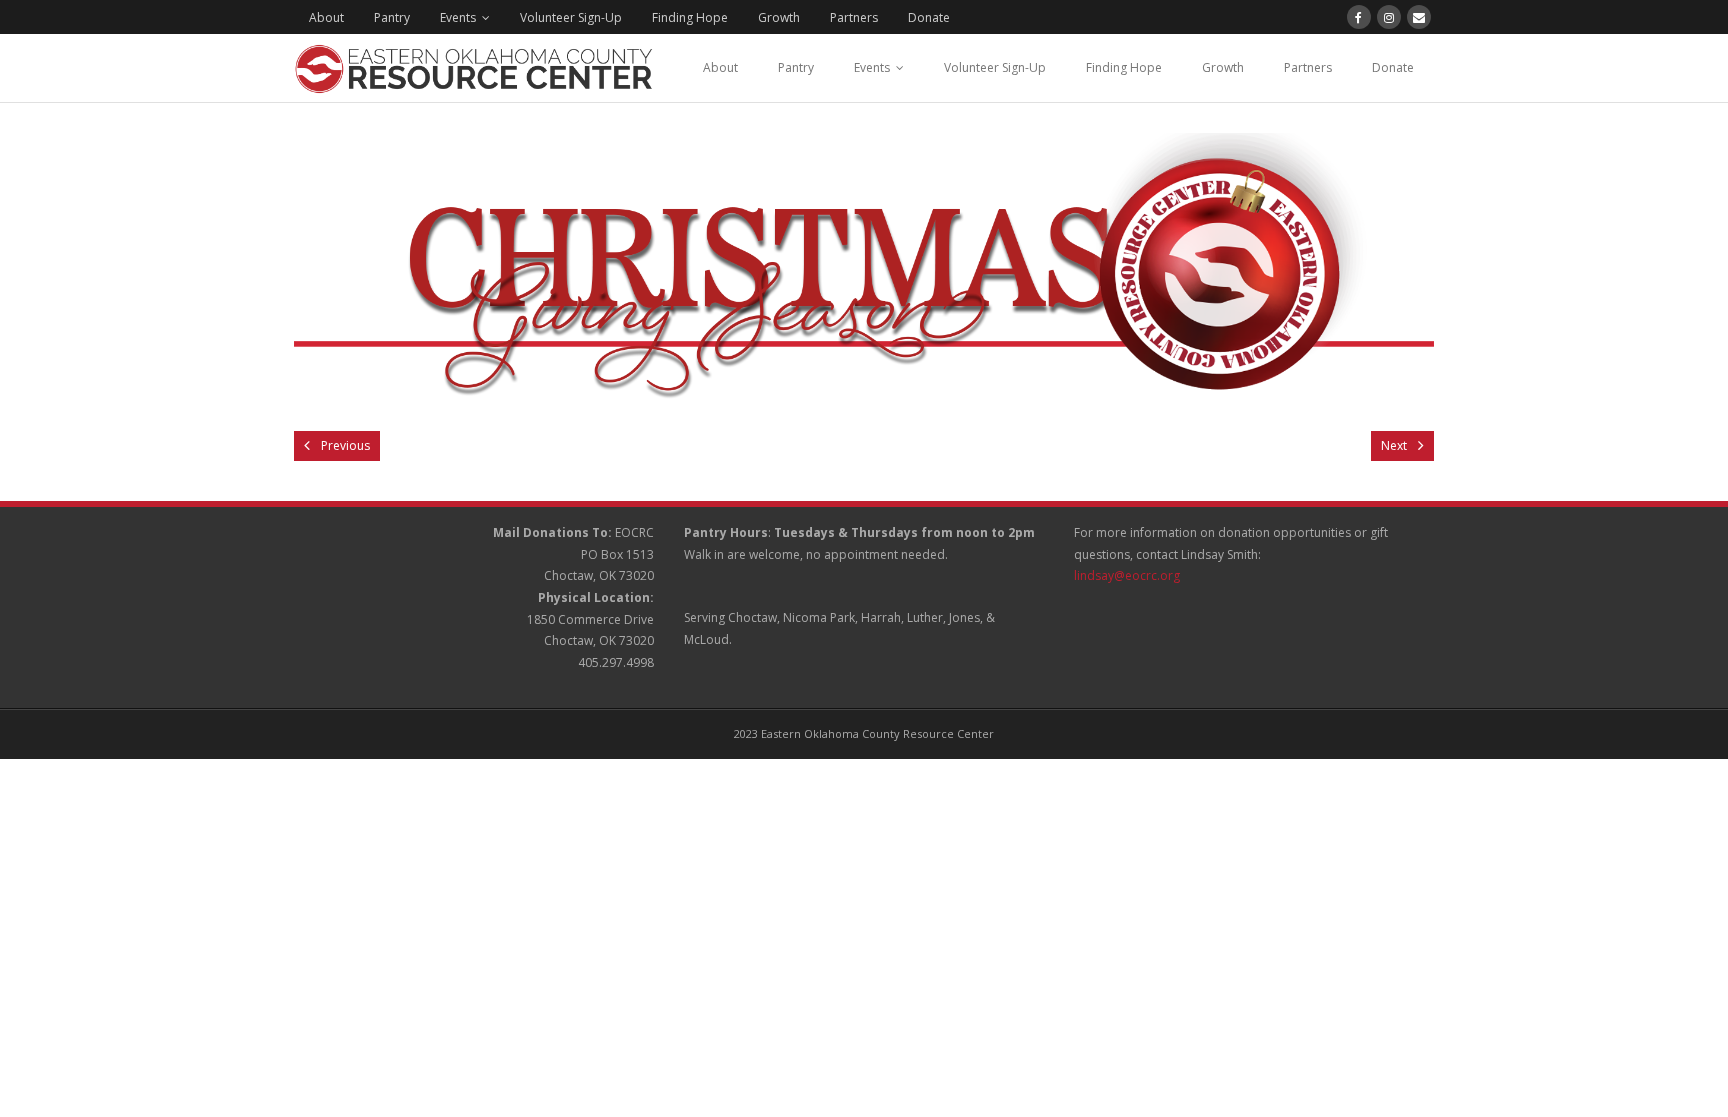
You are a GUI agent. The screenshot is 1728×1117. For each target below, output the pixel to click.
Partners (854, 17)
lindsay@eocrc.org (1127, 575)
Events (458, 17)
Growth (779, 17)
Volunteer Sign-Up (571, 17)
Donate (929, 17)
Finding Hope (690, 17)
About (326, 17)
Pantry (392, 17)
